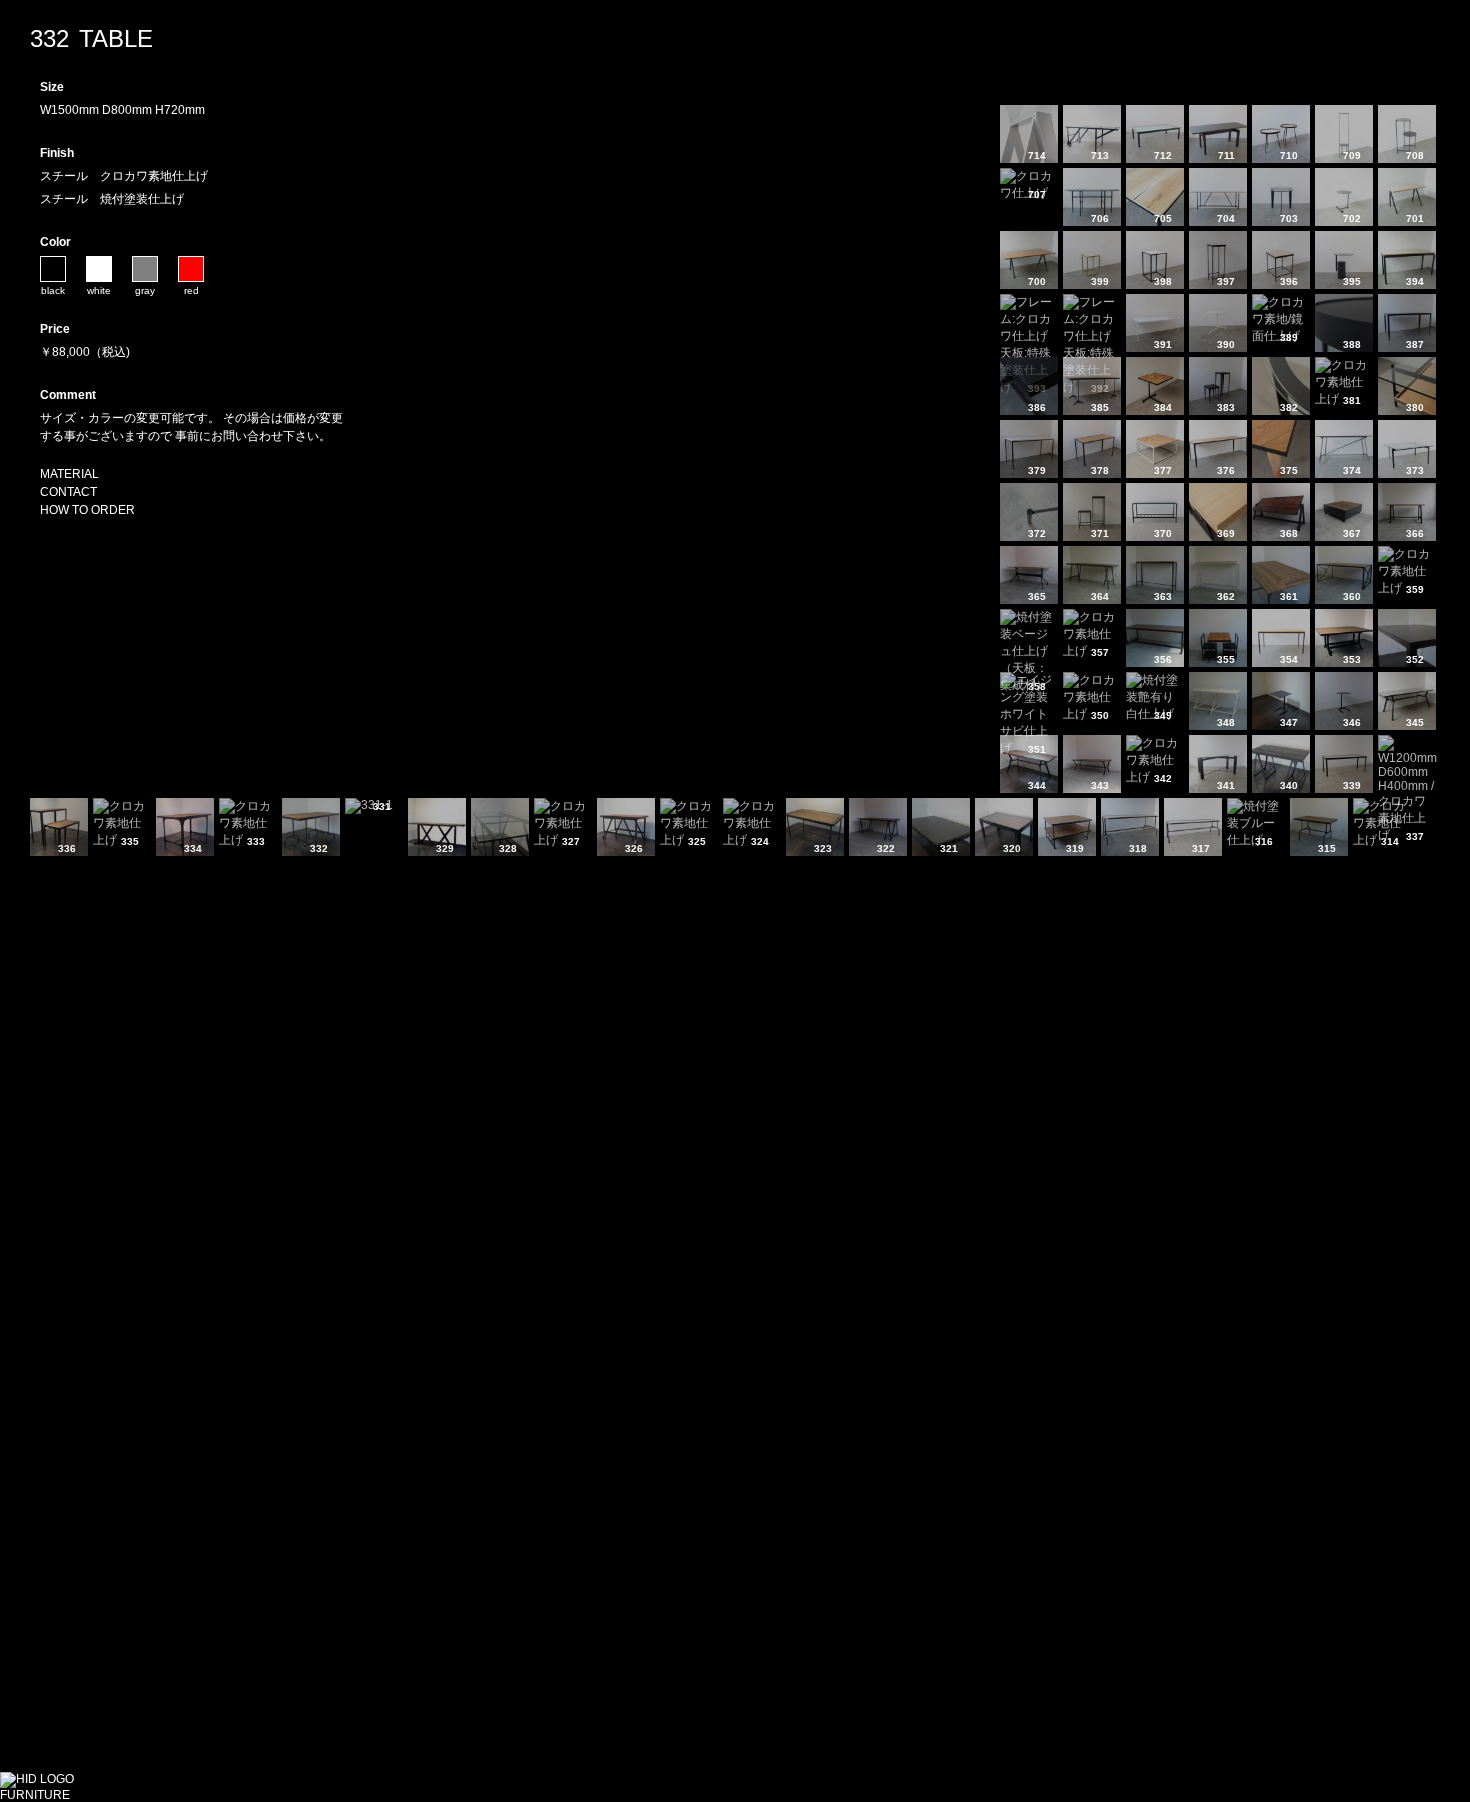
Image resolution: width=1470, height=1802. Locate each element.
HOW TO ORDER (87, 510)
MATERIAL (69, 474)
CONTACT (68, 492)
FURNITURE (35, 1795)
